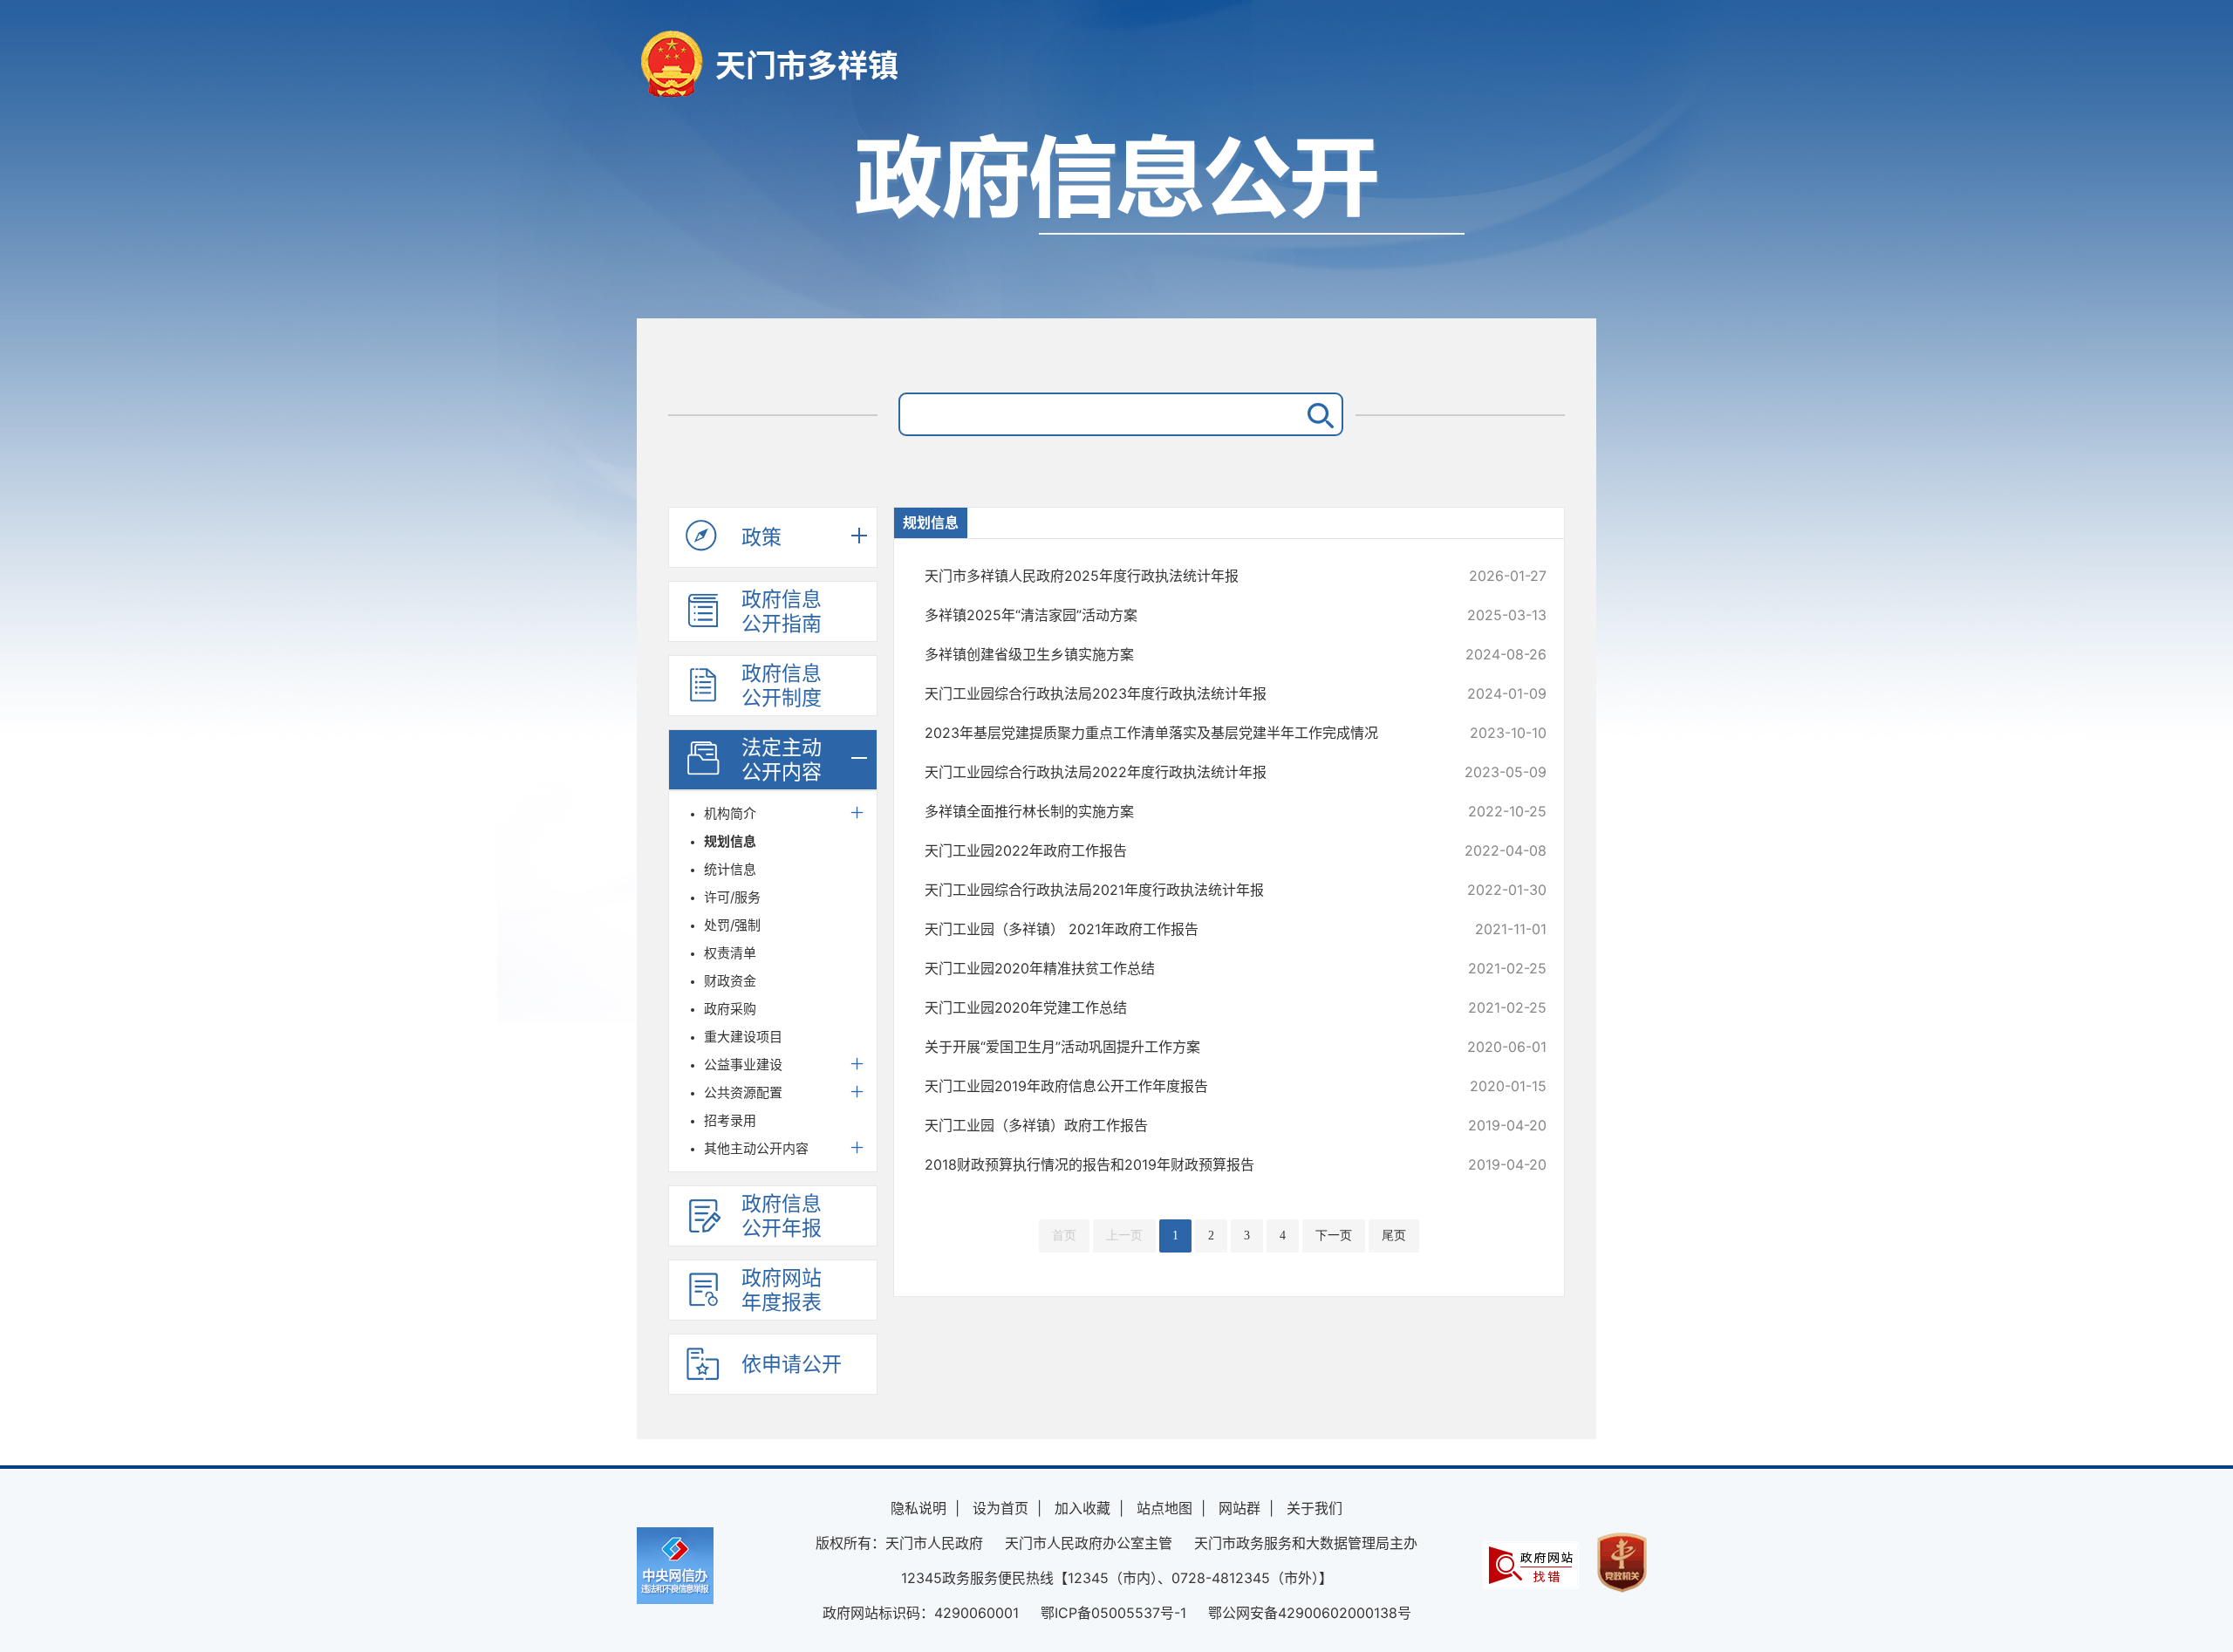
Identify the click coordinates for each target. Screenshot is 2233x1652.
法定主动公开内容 (782, 760)
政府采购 (730, 1009)
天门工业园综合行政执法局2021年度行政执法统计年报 (1177, 890)
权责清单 (730, 953)
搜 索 (1317, 414)
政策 (761, 537)
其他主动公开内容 (756, 1148)
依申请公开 (792, 1364)
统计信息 (730, 869)
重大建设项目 (743, 1037)
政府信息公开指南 (782, 611)
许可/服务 (732, 897)
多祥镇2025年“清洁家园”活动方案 (1177, 615)
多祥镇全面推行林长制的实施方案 (1177, 811)
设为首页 (1000, 1508)
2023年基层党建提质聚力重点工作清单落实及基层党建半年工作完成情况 (1177, 733)
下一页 (1334, 1236)
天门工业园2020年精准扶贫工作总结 (1177, 968)
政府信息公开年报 (782, 1216)
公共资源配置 (743, 1092)
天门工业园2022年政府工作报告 (1177, 850)
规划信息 (730, 841)
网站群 (1239, 1508)
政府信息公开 (1116, 216)
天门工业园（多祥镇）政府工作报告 (1177, 1125)
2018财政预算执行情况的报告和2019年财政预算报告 (1177, 1164)
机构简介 (730, 813)
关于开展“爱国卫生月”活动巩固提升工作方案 (1177, 1047)
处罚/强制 (732, 925)
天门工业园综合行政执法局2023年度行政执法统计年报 (1177, 693)
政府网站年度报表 (782, 1290)
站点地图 (1164, 1508)
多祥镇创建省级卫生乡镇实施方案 (1177, 654)
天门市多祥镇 (807, 65)
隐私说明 (918, 1508)
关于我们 (1315, 1508)
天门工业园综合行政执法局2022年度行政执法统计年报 (1177, 772)
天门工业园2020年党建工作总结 (1177, 1007)
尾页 (1394, 1236)
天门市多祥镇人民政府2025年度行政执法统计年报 (1177, 576)
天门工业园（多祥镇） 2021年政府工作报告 (1177, 929)
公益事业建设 (743, 1065)
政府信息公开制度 (782, 686)
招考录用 (730, 1120)
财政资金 (730, 981)
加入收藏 (1082, 1508)
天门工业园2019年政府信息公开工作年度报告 (1177, 1086)
